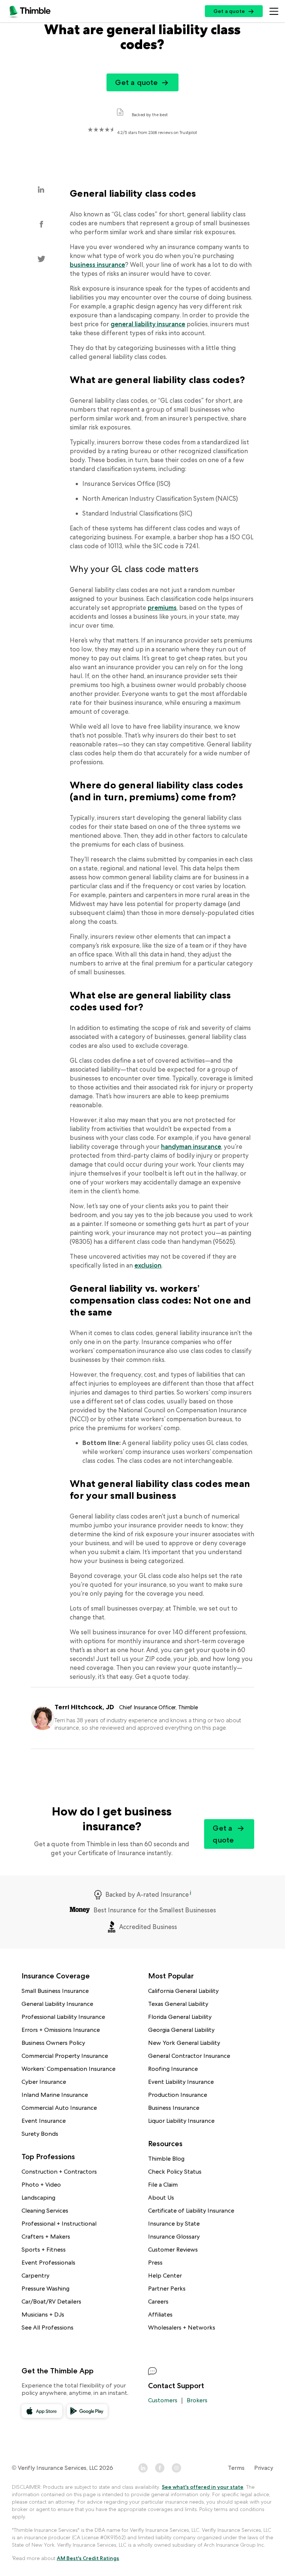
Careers (158, 2302)
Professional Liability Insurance (63, 2017)
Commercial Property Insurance (65, 2056)
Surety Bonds (40, 2134)
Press (155, 2263)
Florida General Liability (180, 2017)
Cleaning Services (45, 2211)
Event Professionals (48, 2263)
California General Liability (183, 1991)
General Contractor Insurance (189, 2056)
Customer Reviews (173, 2250)
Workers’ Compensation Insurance (68, 2069)
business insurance (97, 265)
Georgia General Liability (181, 2030)
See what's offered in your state (203, 2487)
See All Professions (47, 2327)
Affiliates (160, 2315)
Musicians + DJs (43, 2315)
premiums (162, 608)
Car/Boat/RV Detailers (51, 2302)
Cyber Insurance (44, 2082)
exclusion (148, 1265)
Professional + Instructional (59, 2224)
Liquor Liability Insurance (181, 2121)
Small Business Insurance (55, 1991)
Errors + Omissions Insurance (61, 2030)
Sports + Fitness (44, 2250)
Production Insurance (178, 2095)
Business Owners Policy (53, 2043)
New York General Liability (184, 2043)
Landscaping (38, 2198)
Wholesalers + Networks (182, 2327)
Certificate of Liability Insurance (191, 2211)
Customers (163, 2400)
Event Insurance (44, 2121)
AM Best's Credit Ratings (88, 2558)
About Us (161, 2198)
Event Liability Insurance (181, 2082)
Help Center (165, 2276)
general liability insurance (148, 324)
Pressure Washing (45, 2289)
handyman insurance (191, 1147)
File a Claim (163, 2185)
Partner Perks (167, 2289)
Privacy (264, 2468)
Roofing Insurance (173, 2069)
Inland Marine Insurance (55, 2095)
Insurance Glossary (174, 2237)
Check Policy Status (175, 2172)
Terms (236, 2468)
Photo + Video (41, 2185)
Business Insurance (174, 2108)
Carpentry (35, 2276)
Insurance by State (174, 2224)
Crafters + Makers (46, 2237)
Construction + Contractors (59, 2172)
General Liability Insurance (57, 2004)
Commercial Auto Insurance (59, 2108)
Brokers (197, 2400)
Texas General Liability (178, 2004)
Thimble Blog (166, 2159)
